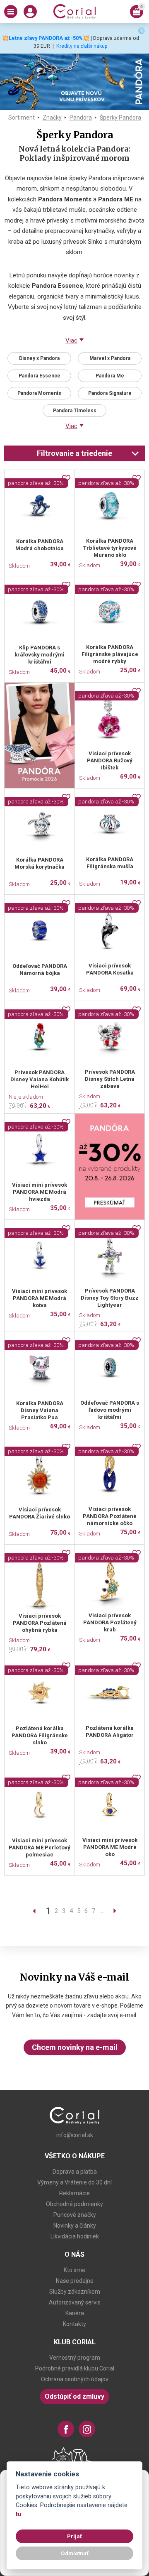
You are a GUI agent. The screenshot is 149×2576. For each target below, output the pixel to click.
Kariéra (75, 2313)
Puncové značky (75, 2215)
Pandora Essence (40, 376)
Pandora (81, 118)
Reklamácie (74, 2193)
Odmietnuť (75, 2553)
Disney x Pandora (39, 358)
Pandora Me (110, 376)
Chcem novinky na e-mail (75, 2047)
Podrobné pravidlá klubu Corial (75, 2368)
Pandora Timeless (75, 411)
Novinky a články (75, 2226)
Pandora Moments (39, 393)
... (101, 1911)
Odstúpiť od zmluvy (74, 2396)
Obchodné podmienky (74, 2204)
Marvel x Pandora (110, 358)
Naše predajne (75, 2281)
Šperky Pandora (120, 118)
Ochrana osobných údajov (75, 2379)
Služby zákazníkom (75, 2292)
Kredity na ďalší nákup (82, 46)
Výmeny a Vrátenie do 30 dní (74, 2182)
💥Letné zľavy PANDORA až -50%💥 (46, 38)
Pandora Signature (110, 393)
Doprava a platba (75, 2172)
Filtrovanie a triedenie (74, 453)
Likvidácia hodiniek (75, 2236)
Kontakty (74, 2324)
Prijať (74, 2536)
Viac (71, 340)
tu (19, 2514)
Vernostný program (75, 2358)
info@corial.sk (75, 2135)
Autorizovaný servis (75, 2302)
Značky (52, 118)
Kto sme (74, 2270)
